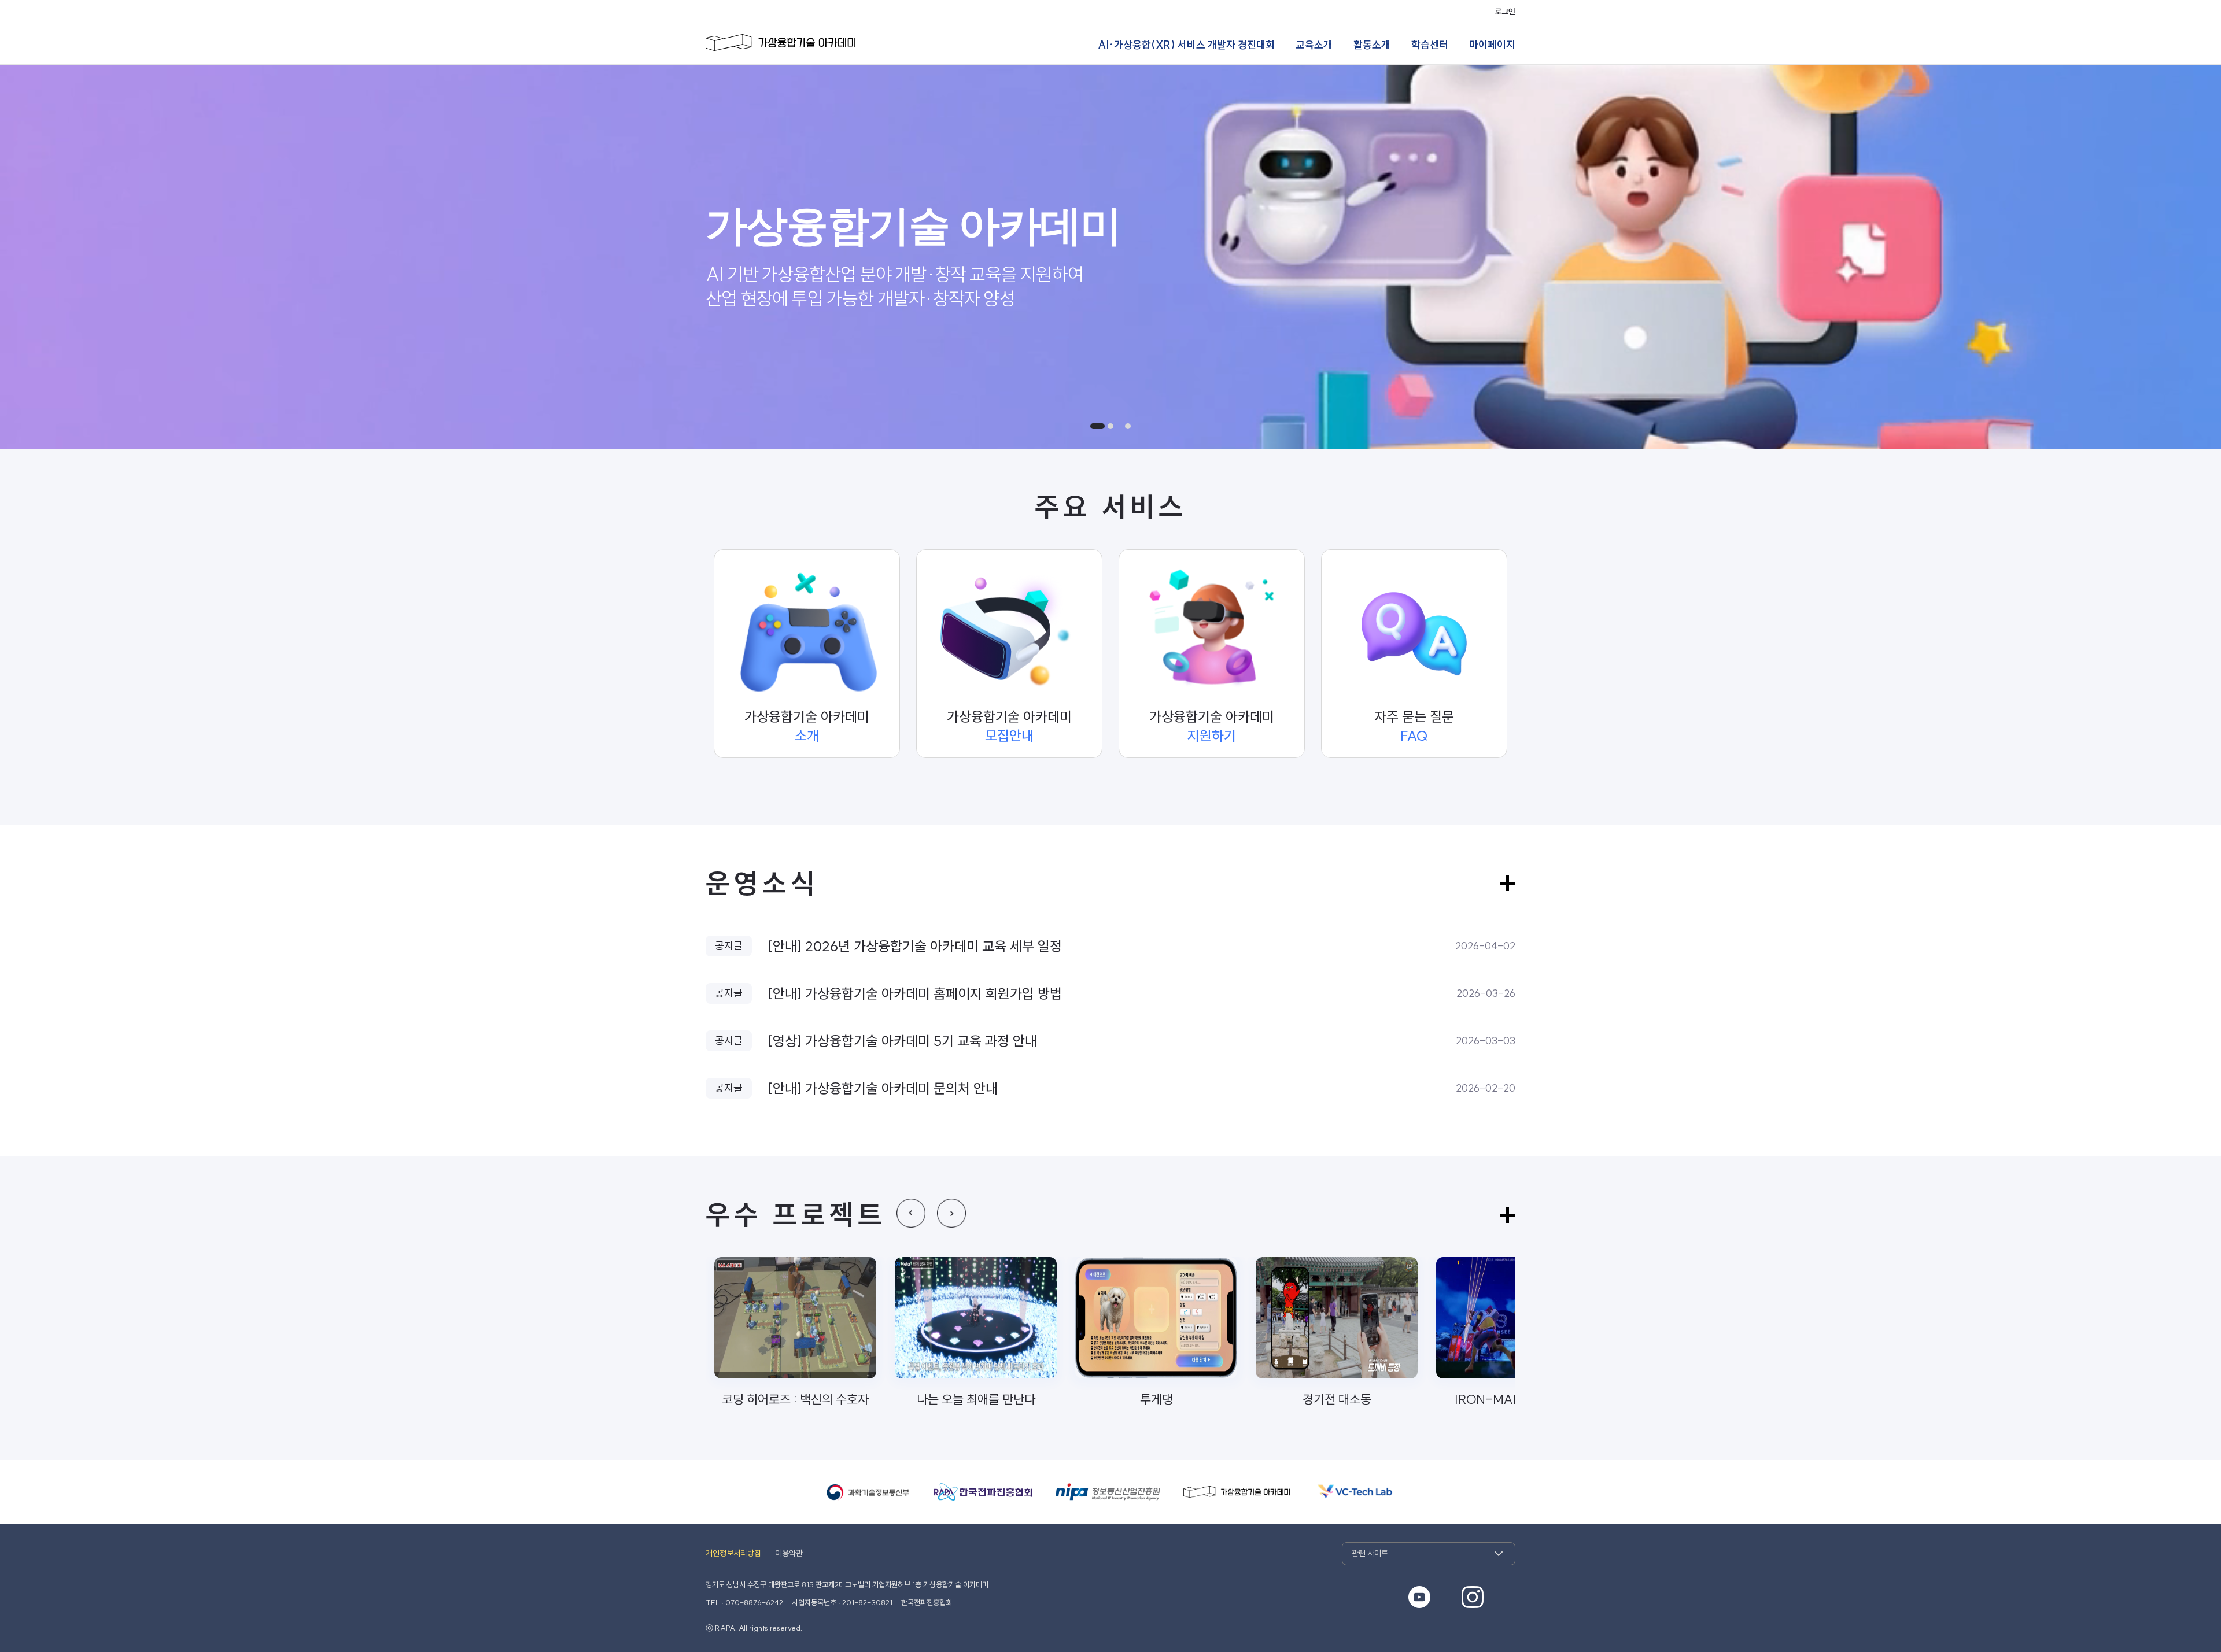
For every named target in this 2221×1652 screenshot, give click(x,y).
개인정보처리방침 (733, 1553)
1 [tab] (1093, 426)
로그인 (1505, 12)
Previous (911, 1213)
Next (951, 1213)
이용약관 (789, 1553)
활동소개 (1372, 45)
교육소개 (1314, 45)
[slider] (1110, 257)
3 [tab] (1128, 426)
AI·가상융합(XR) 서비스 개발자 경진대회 (1186, 45)
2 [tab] (1115, 426)
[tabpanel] (1110, 257)
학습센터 (1430, 45)
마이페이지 (1492, 45)
